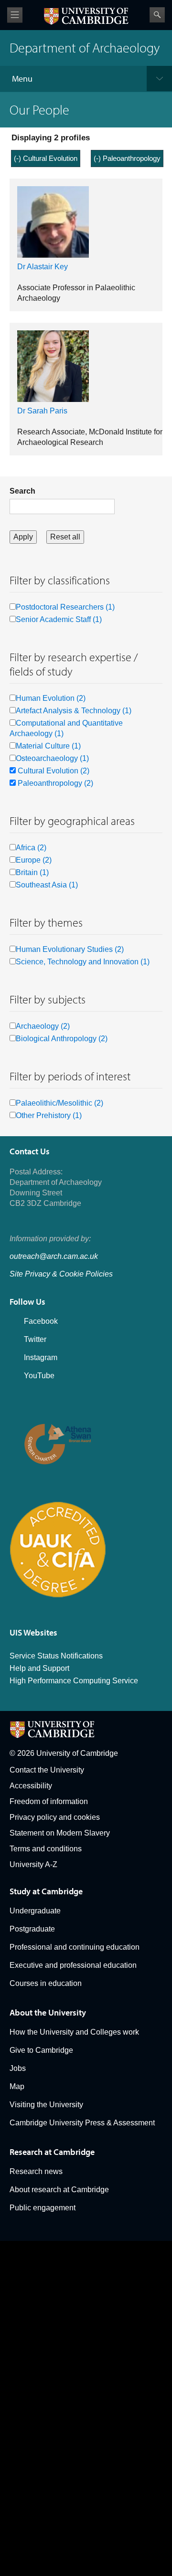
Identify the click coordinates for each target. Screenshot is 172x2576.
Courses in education (46, 1983)
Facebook (41, 1321)
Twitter (35, 1339)
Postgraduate (32, 1929)
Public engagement (43, 2208)
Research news (36, 2171)
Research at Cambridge (52, 2152)
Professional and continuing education (75, 1947)
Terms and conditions (46, 1849)
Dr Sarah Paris (42, 411)
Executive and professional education (73, 1965)
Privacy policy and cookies (55, 1817)
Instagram (41, 1357)
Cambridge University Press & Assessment (82, 2123)
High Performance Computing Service (74, 1681)
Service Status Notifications (56, 1656)
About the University (48, 2012)
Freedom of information (49, 1801)
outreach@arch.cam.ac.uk (54, 1256)
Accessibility (31, 1786)
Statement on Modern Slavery (60, 1833)
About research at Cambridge (59, 2190)
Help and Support (39, 1668)
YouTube (39, 1376)
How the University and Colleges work (74, 2032)
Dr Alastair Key (43, 267)
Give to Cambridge (41, 2050)
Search (157, 15)
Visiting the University (46, 2105)
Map (17, 2086)
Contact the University (47, 1770)
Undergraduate (35, 1911)
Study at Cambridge (46, 1891)
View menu (15, 15)
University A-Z (33, 1864)
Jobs (18, 2068)
